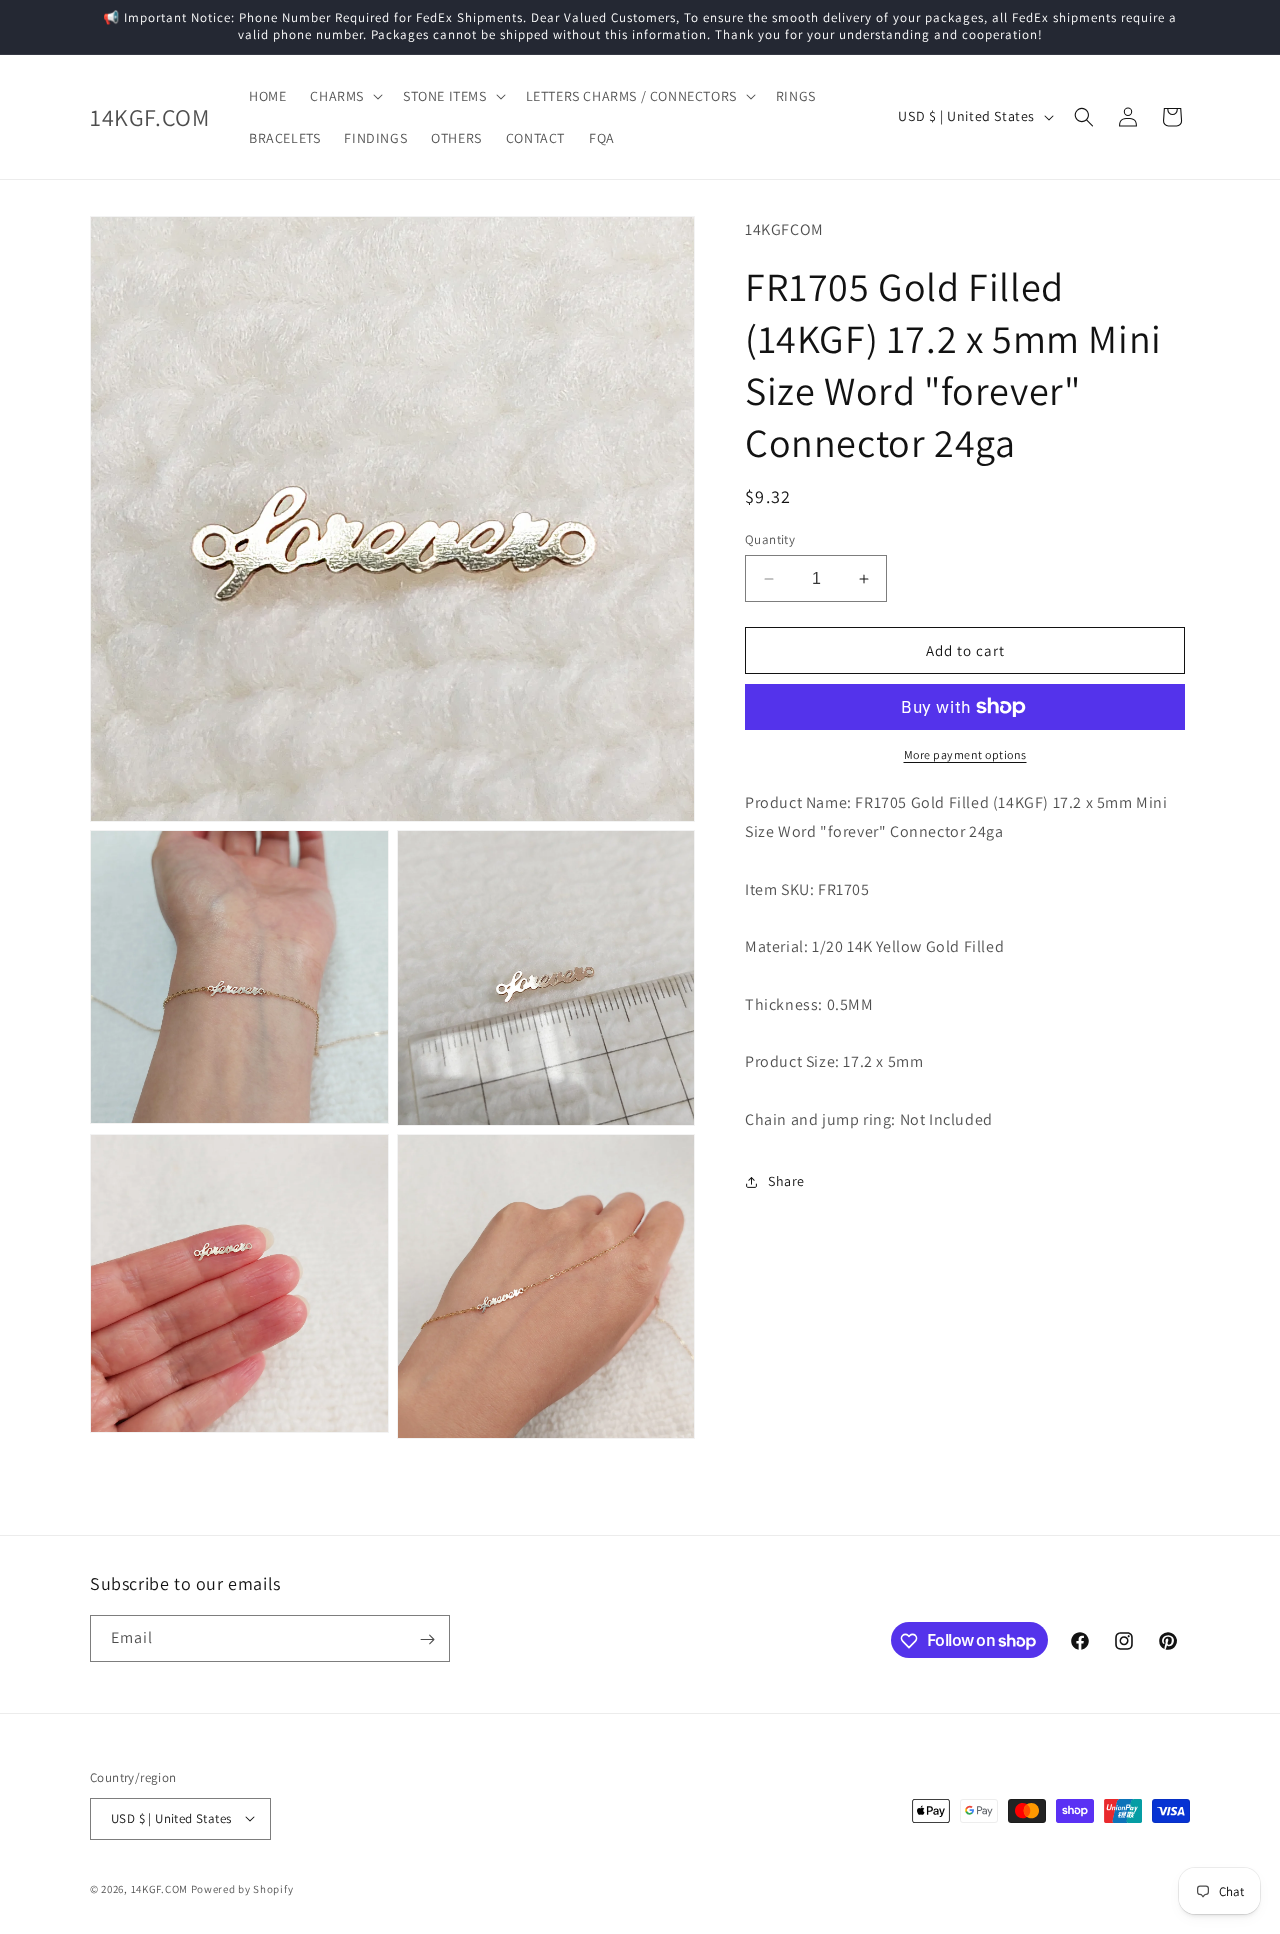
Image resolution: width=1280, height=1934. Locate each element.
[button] (344, 96)
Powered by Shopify (242, 1888)
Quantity (770, 539)
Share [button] (786, 1181)
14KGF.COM (159, 1888)
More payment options (965, 754)
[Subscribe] (427, 1639)
